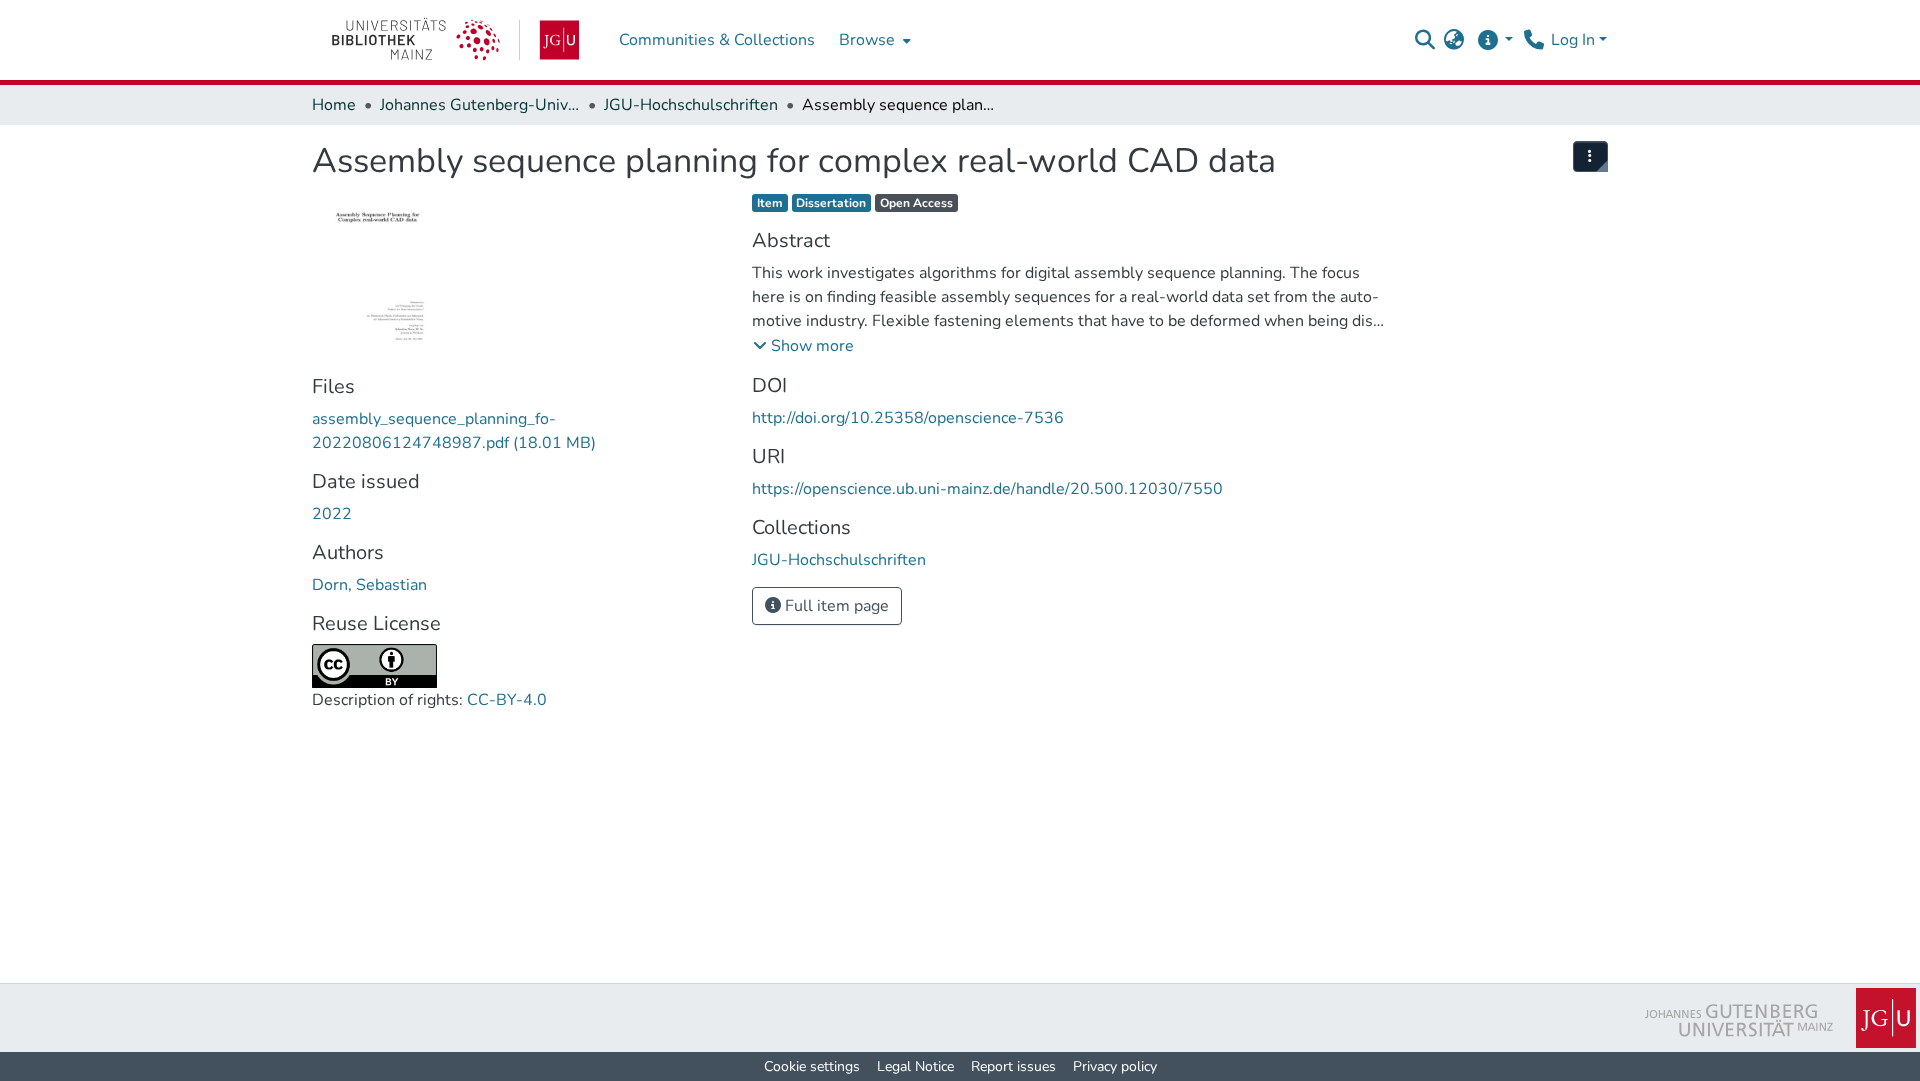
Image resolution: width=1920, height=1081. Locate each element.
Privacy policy (1115, 1066)
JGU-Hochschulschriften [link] (691, 105)
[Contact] (1533, 40)
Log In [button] (1575, 40)
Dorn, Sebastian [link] (369, 585)
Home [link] (334, 105)
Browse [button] (867, 40)
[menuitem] (873, 40)
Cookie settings (812, 1066)
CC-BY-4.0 (507, 700)
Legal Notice (915, 1066)
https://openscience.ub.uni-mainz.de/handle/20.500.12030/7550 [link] (987, 489)
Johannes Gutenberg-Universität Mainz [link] (480, 105)
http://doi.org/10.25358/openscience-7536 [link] (908, 418)
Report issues (1013, 1066)
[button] (1424, 40)
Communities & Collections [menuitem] (717, 40)
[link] (455, 40)
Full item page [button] (835, 606)
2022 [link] (332, 514)
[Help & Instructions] (1494, 40)
